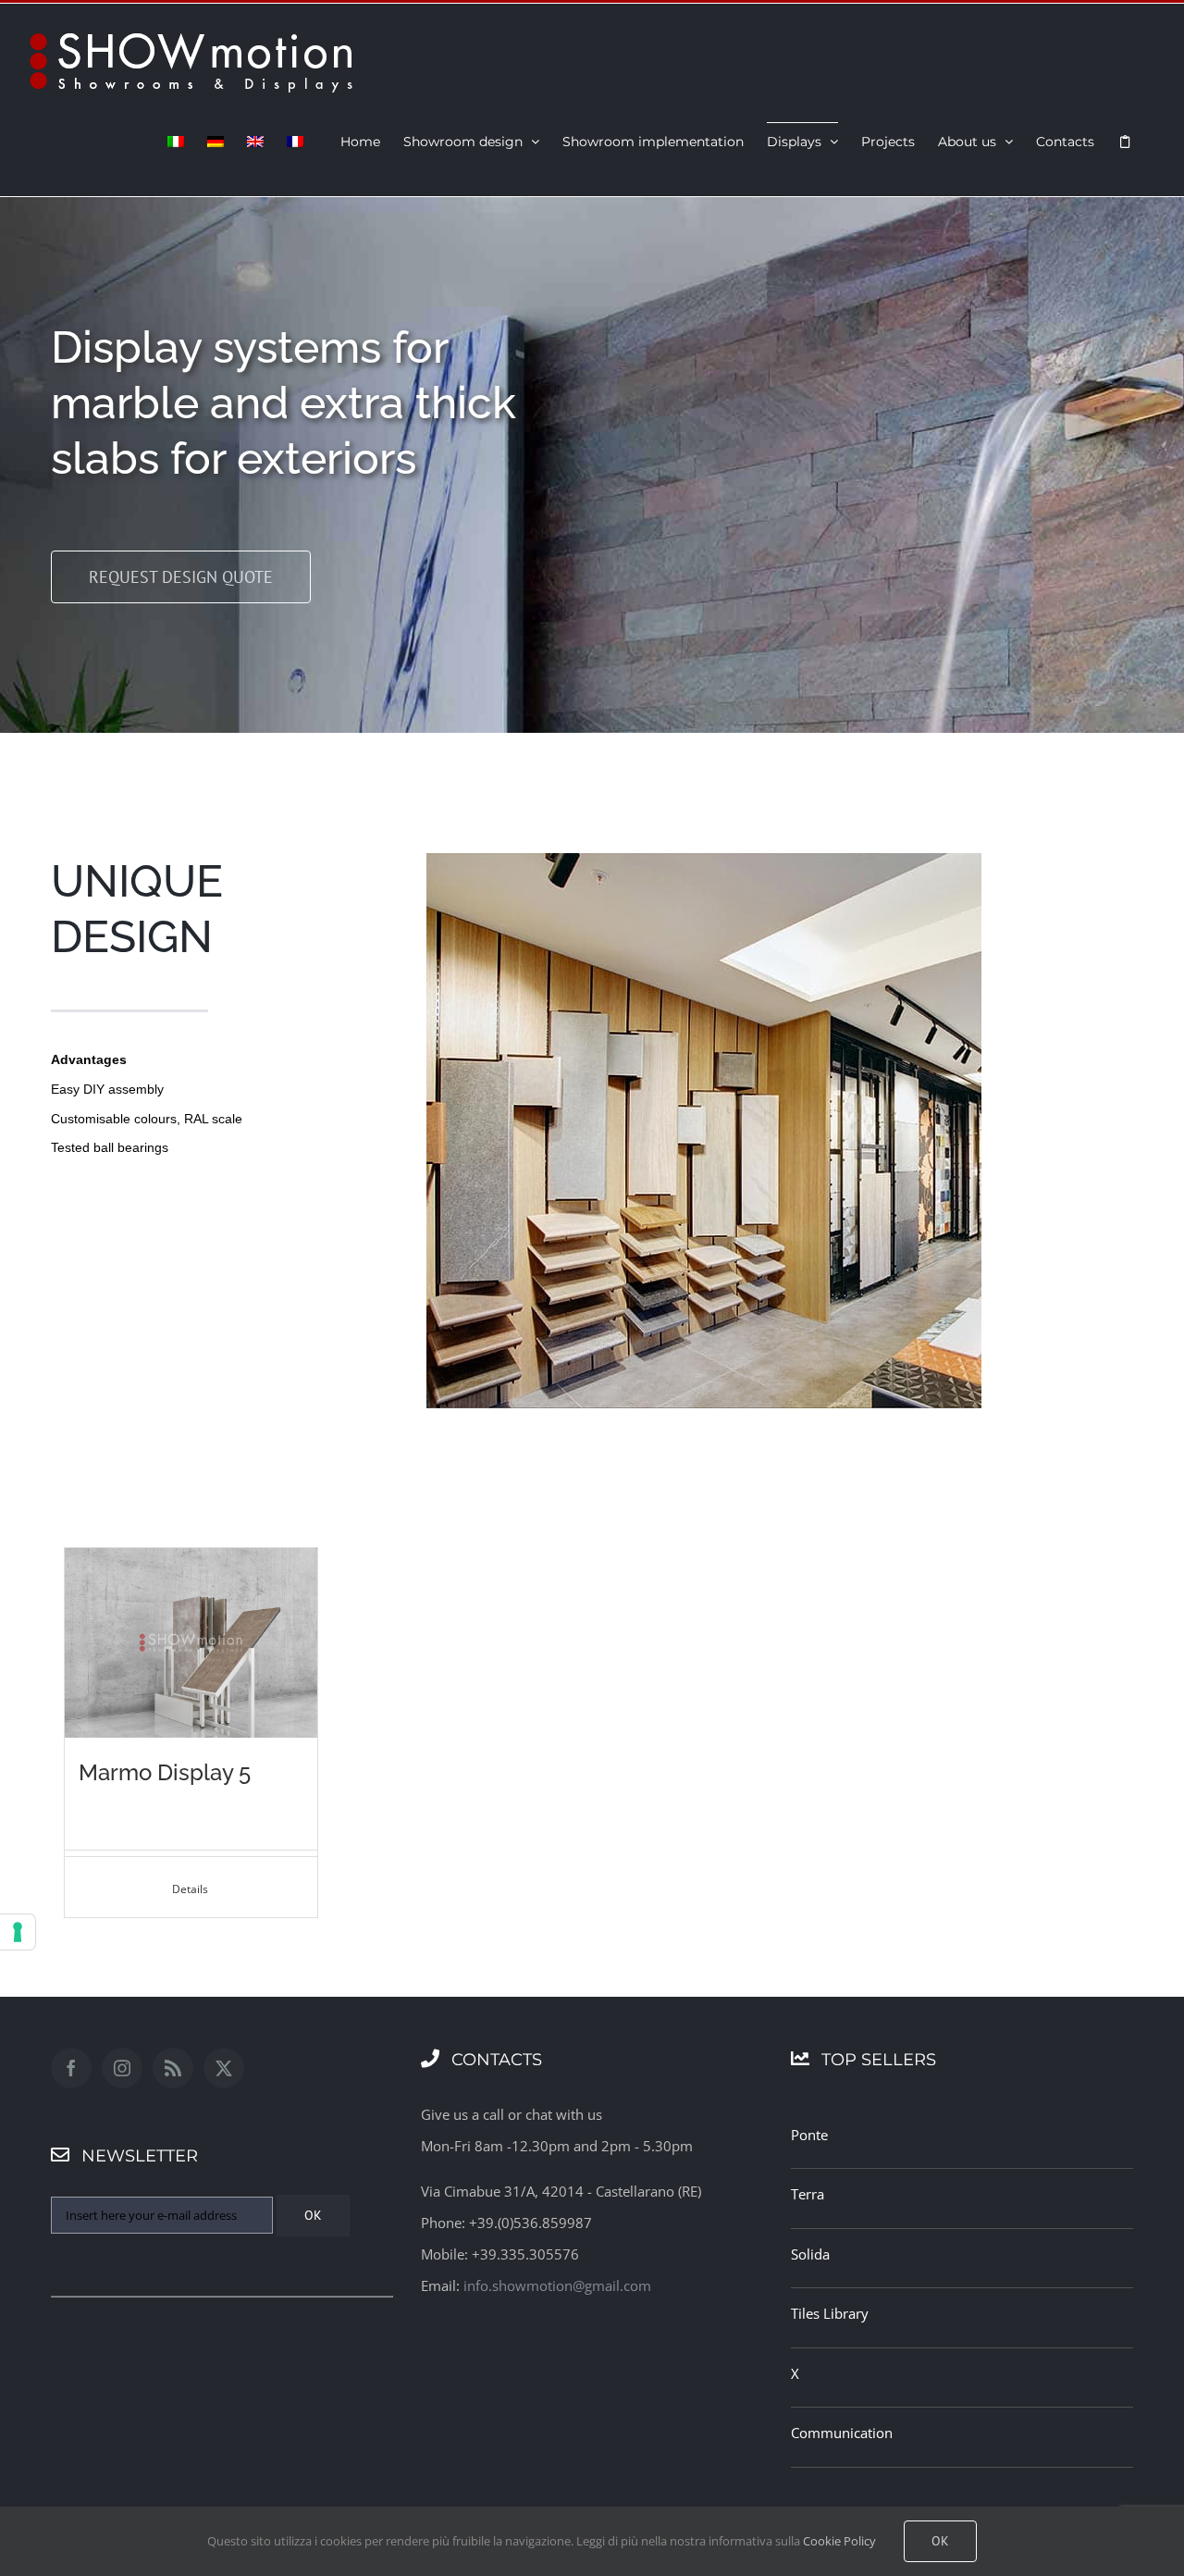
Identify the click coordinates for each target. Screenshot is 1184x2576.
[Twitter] (224, 2068)
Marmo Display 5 (165, 1772)
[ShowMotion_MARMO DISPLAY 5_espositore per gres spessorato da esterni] (191, 1554)
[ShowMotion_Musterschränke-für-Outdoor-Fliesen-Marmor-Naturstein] (704, 860)
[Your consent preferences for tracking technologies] (18, 1932)
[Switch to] (176, 141)
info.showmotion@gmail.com (557, 2285)
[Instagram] (122, 2068)
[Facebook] (71, 2068)
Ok (940, 2541)
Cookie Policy (839, 2541)
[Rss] (173, 2068)
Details (191, 1889)
